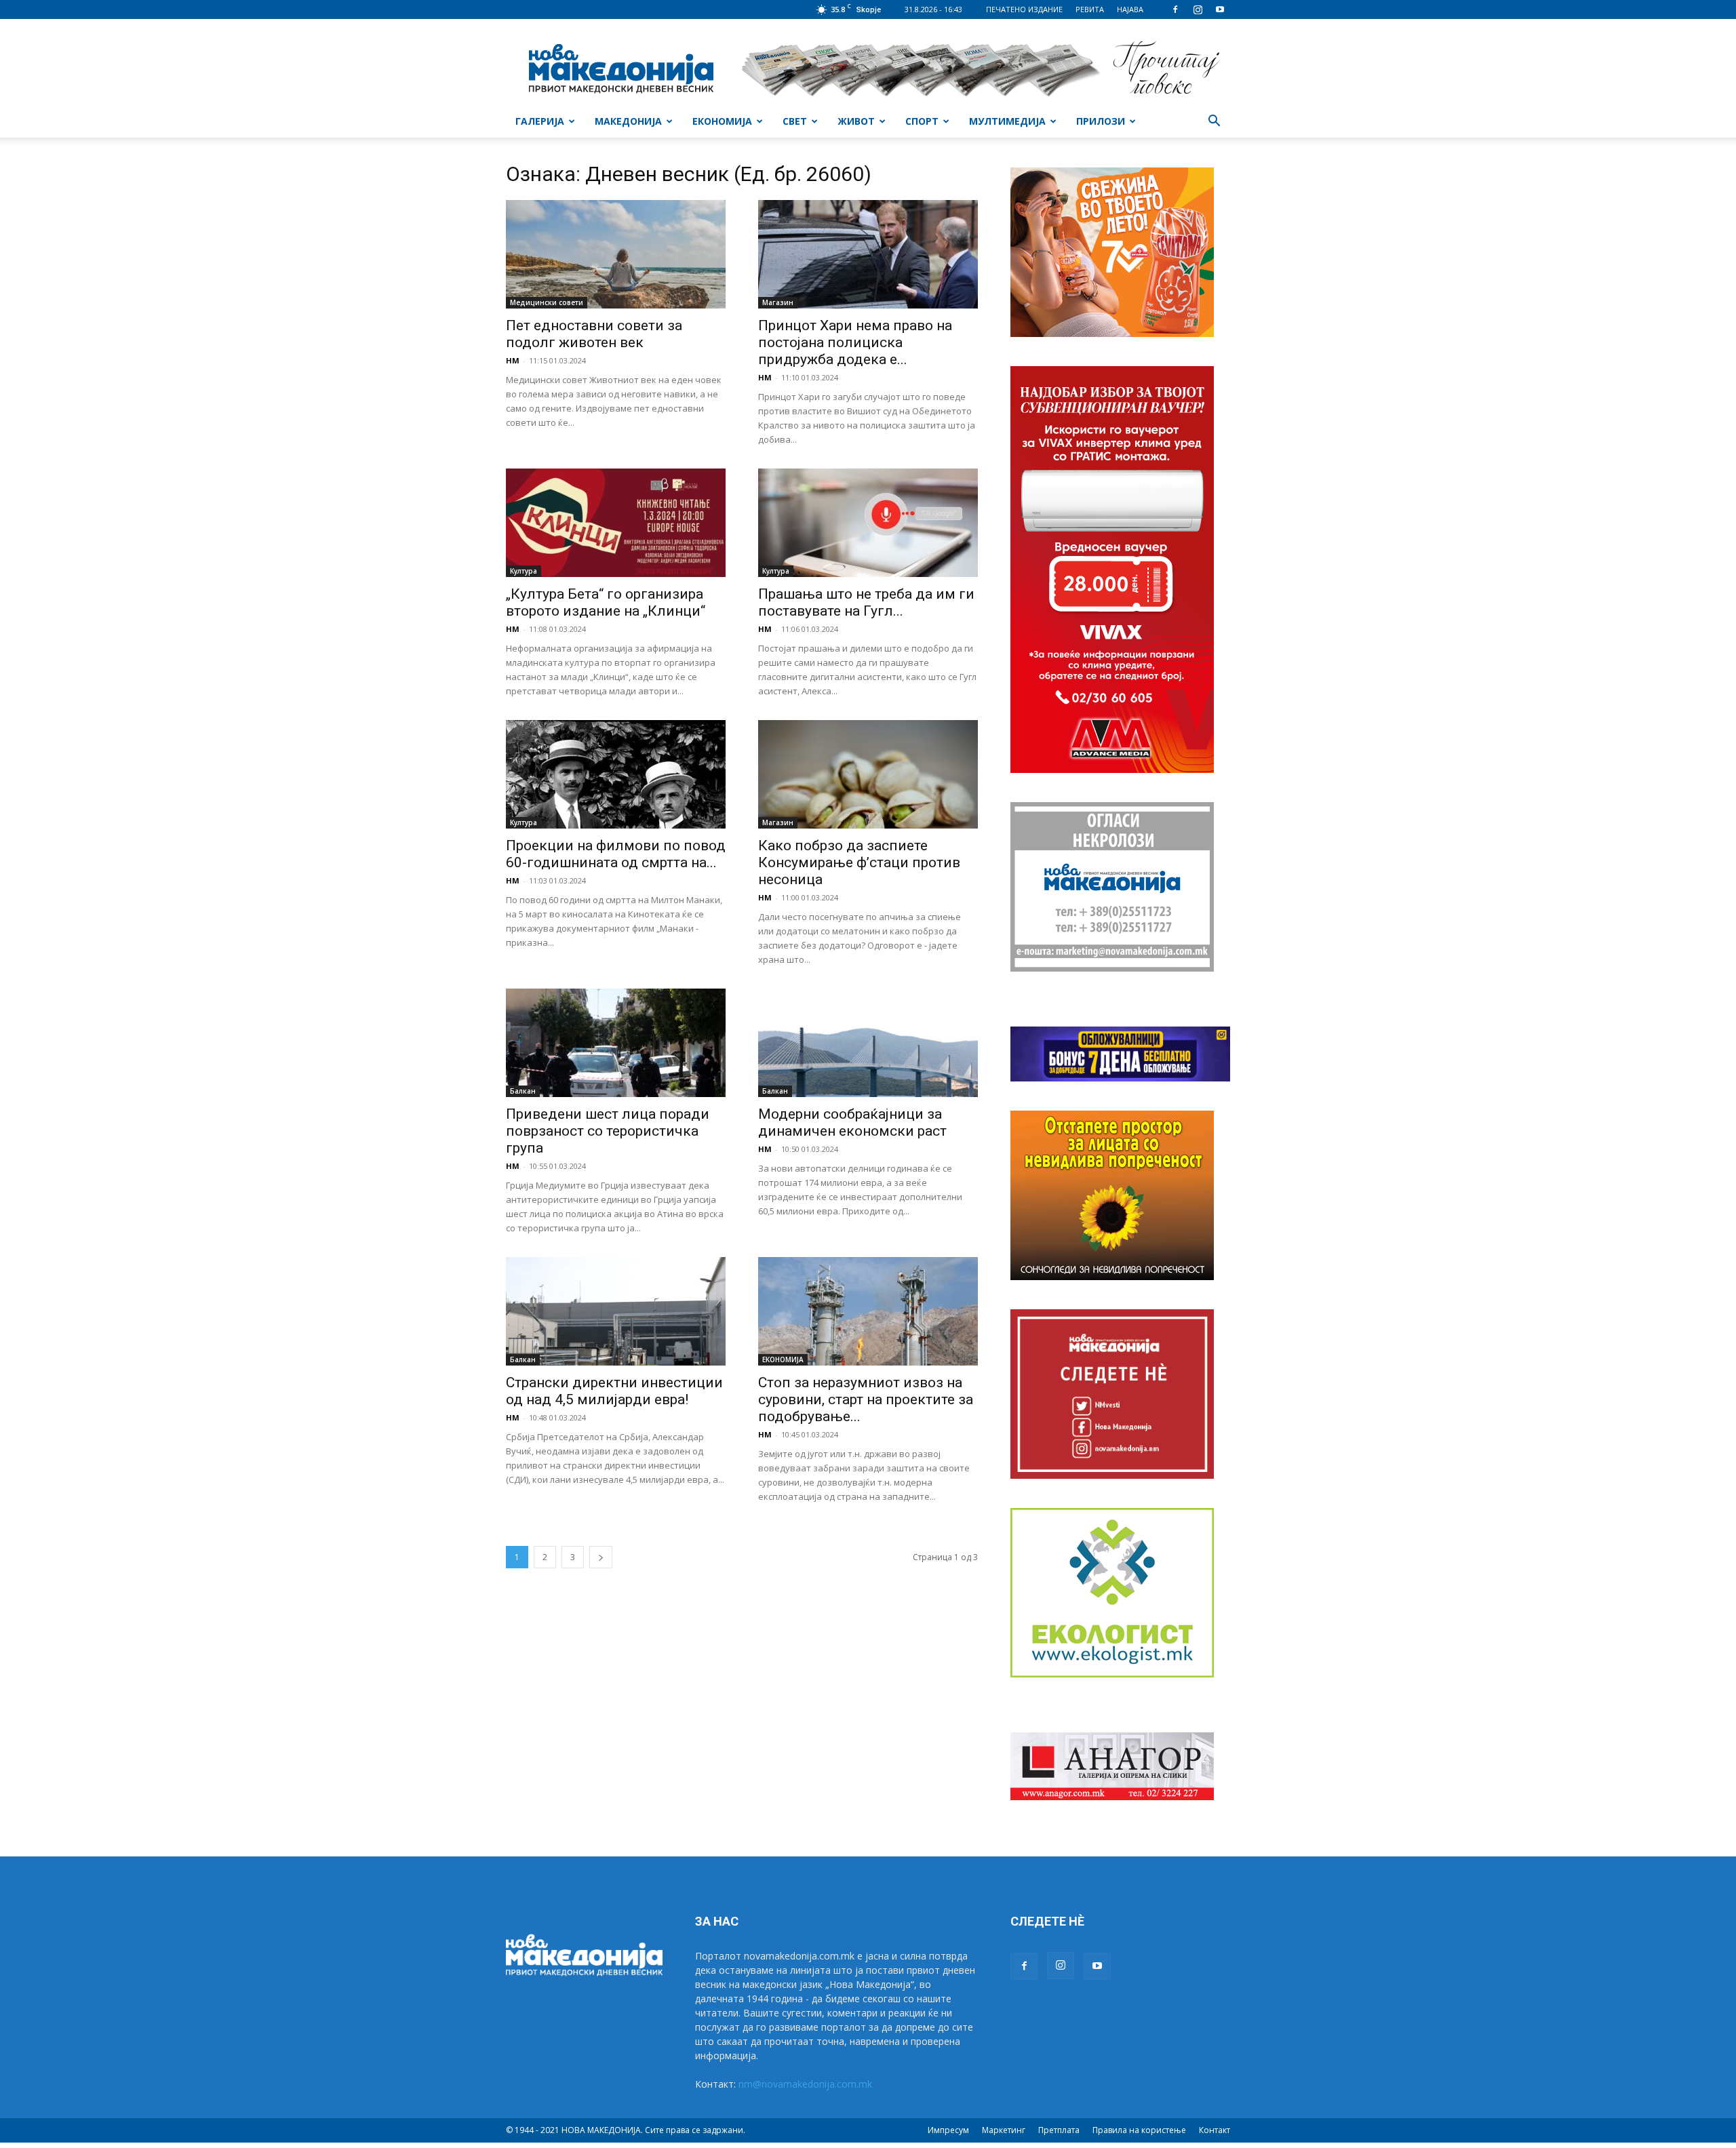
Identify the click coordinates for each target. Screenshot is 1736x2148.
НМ (513, 360)
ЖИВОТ (856, 121)
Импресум (948, 2130)
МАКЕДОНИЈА (628, 121)
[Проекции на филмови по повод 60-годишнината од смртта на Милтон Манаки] (616, 774)
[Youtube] (1220, 9)
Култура (524, 571)
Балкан (523, 1091)
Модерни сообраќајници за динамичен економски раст (852, 1122)
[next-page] (601, 1557)
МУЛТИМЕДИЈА (1007, 121)
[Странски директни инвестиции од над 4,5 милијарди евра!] (616, 1311)
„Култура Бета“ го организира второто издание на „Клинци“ (606, 602)
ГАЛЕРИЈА (540, 121)
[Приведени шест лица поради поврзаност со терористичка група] (616, 1043)
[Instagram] (1198, 9)
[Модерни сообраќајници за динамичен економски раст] (868, 1043)
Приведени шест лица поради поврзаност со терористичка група (608, 1131)
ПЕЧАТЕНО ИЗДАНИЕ (1024, 9)
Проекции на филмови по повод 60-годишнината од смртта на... (616, 854)
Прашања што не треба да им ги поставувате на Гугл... (866, 602)
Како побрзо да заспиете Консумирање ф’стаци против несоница (859, 862)
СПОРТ (922, 121)
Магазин (778, 302)
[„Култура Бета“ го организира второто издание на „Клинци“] (616, 523)
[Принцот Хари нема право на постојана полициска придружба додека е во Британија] (868, 254)
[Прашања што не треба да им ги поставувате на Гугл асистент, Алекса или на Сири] (868, 523)
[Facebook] (1175, 9)
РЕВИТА (1090, 9)
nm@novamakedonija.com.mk (805, 2084)
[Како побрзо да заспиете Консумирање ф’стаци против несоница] (868, 774)
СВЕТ (795, 121)
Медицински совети (547, 302)
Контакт (1215, 2130)
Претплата (1059, 2130)
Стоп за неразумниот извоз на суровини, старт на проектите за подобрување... (866, 1399)
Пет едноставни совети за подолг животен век (594, 334)
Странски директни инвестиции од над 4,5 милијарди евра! (614, 1391)
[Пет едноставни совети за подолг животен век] (616, 254)
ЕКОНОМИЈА (722, 121)
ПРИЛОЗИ (1101, 121)
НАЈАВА (1130, 9)
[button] (1214, 122)
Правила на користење (1139, 2130)
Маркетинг (1004, 2130)
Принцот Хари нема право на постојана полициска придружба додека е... (855, 342)
